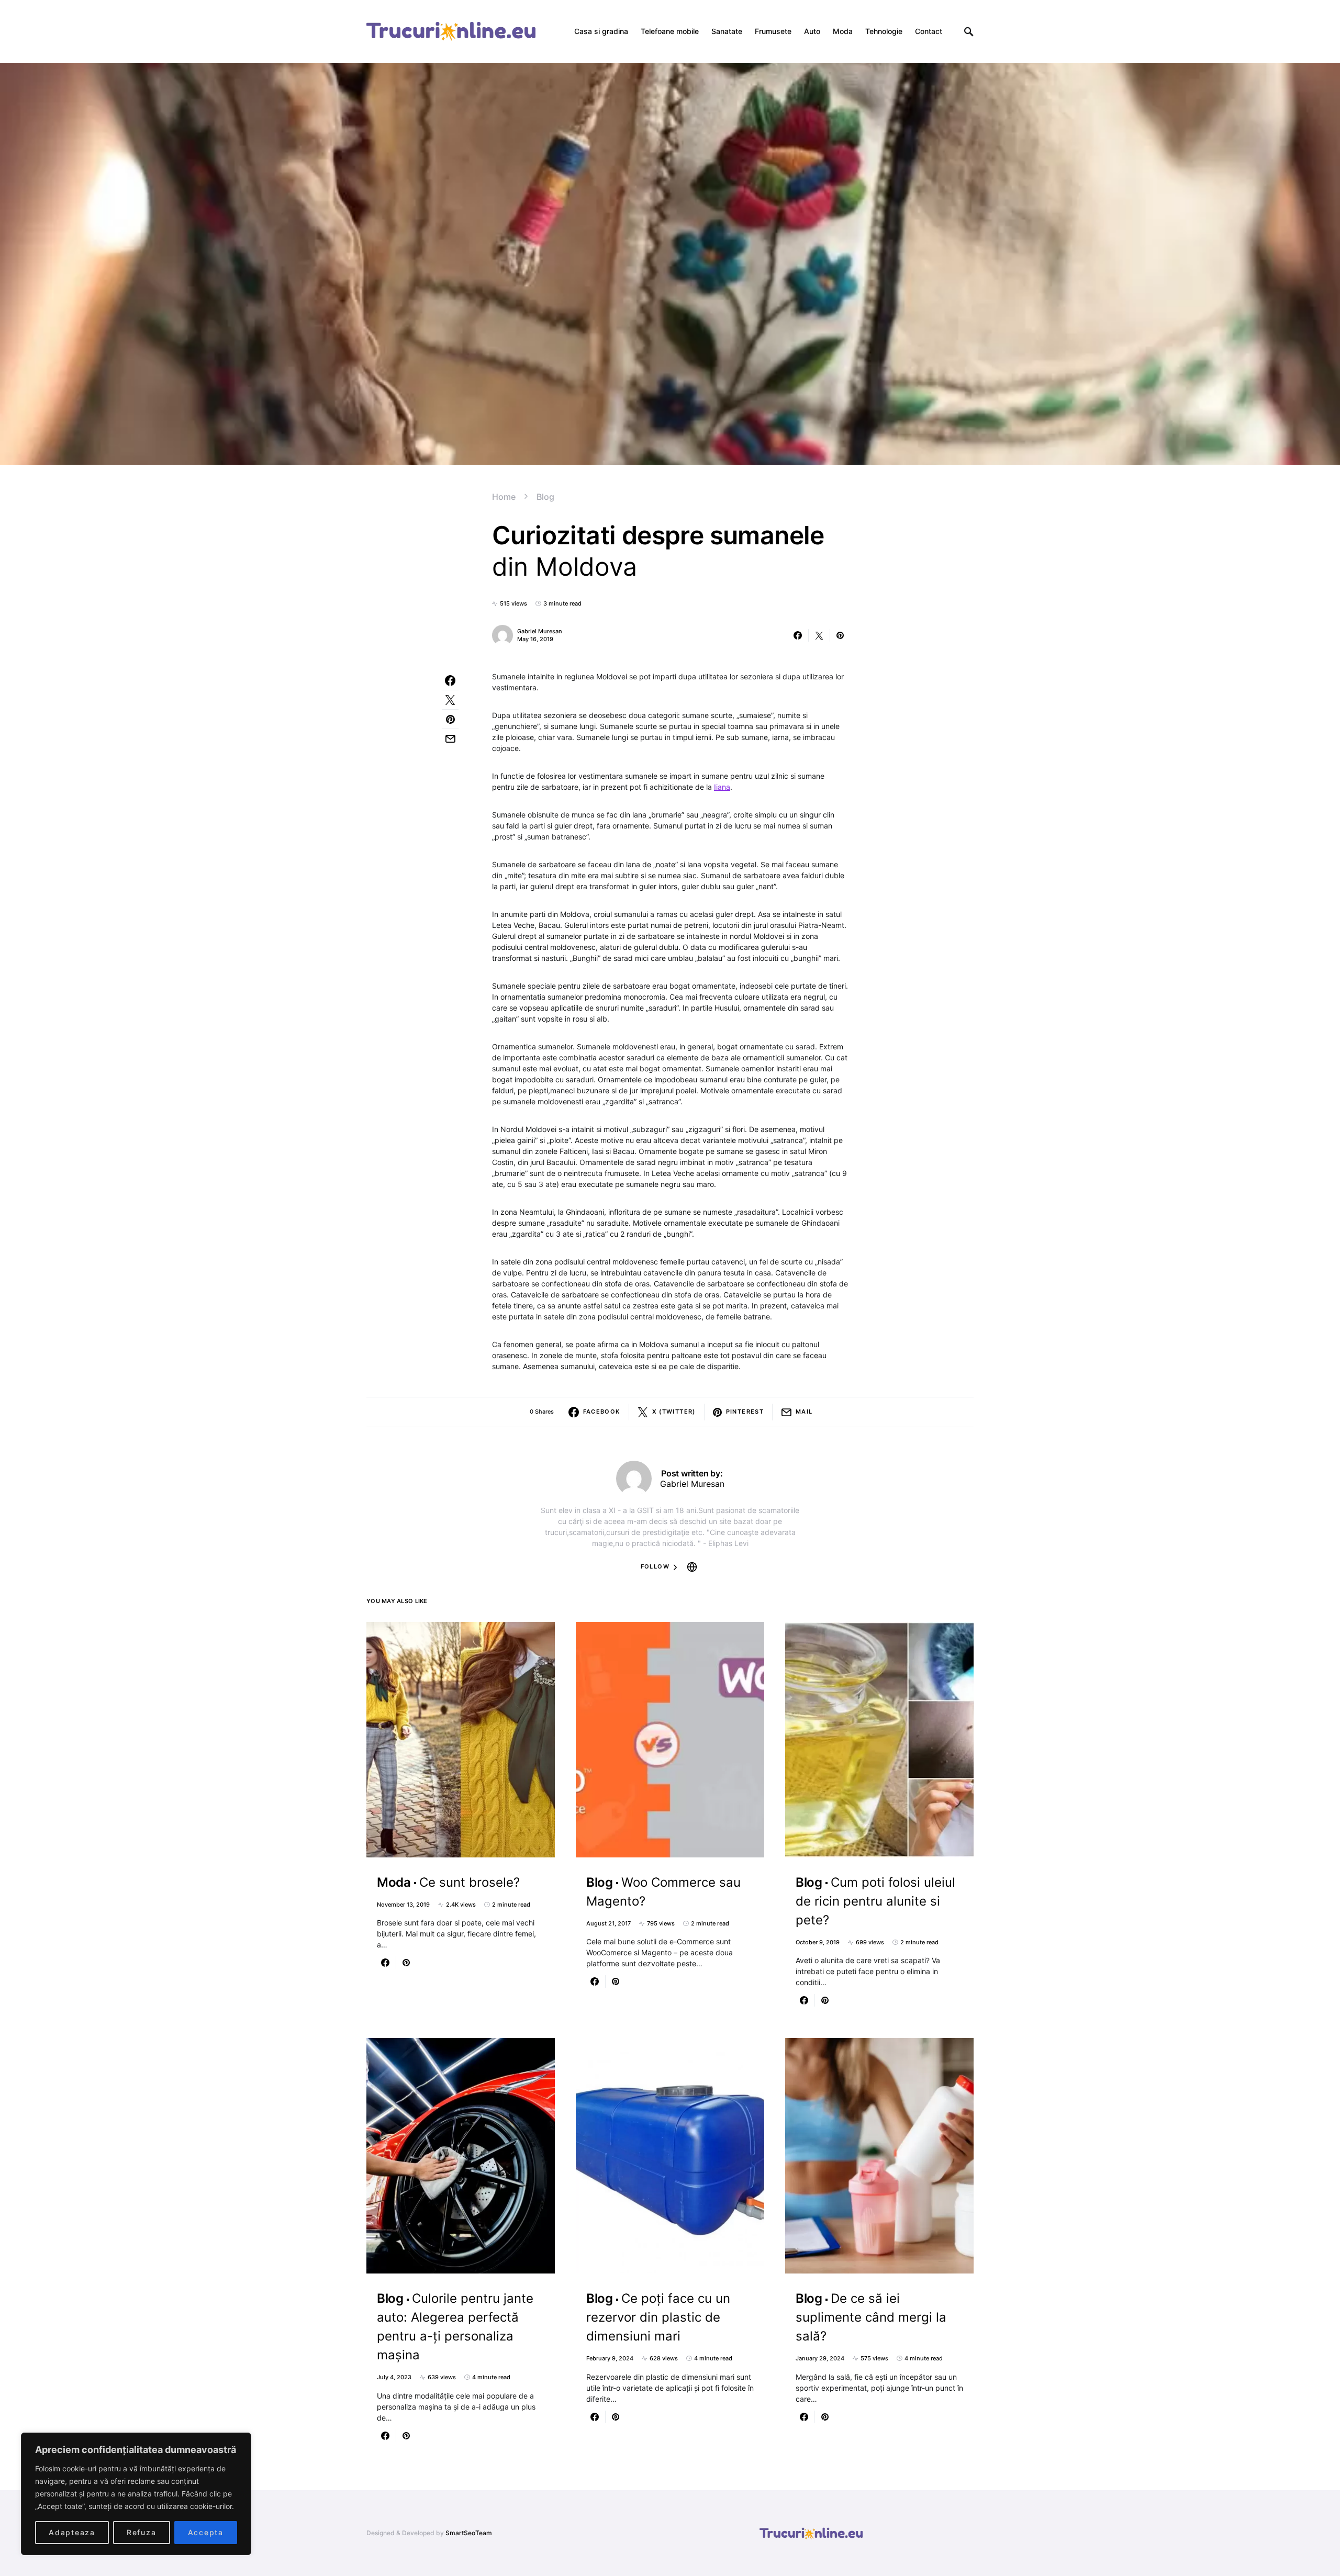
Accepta (206, 2532)
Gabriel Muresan (540, 631)
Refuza (142, 2532)
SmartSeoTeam (469, 2533)
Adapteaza (72, 2532)
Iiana (722, 787)
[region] (136, 2494)
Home (504, 497)
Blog (545, 497)
